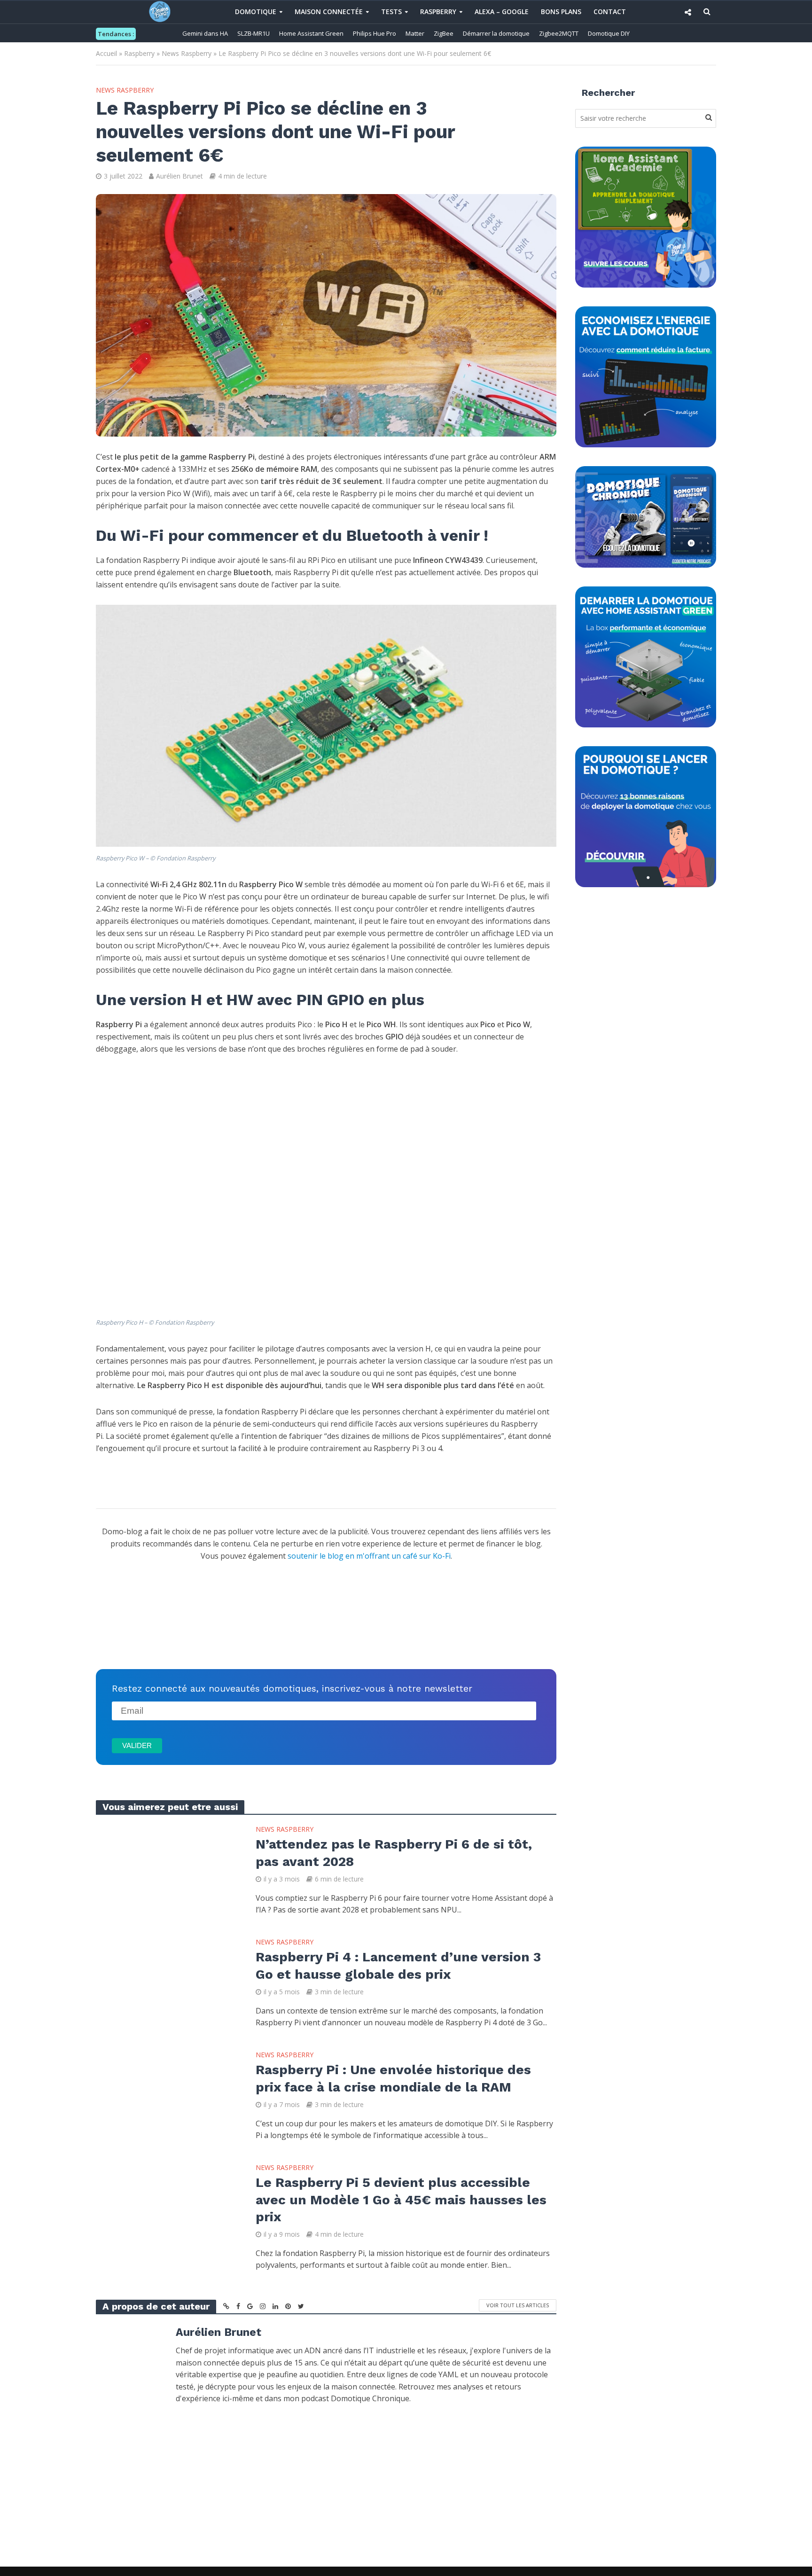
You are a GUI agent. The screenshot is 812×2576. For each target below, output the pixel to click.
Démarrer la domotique (496, 33)
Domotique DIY (609, 33)
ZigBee (444, 33)
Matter (415, 33)
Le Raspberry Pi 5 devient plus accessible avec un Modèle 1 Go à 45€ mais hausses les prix (401, 2199)
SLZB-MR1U (254, 33)
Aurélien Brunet (180, 176)
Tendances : (116, 34)
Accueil (106, 53)
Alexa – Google (502, 12)
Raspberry (438, 12)
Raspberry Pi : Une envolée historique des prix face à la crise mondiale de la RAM (393, 2078)
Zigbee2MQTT (559, 33)
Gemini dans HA (205, 33)
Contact (610, 12)
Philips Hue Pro (375, 33)
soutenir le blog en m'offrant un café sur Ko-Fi (369, 1556)
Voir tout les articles (518, 2305)
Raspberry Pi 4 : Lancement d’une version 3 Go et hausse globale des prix (398, 1965)
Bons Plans (561, 12)
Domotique (256, 12)
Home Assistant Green (311, 33)
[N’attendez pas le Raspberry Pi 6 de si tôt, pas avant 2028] (166, 1870)
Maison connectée (329, 12)
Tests (391, 12)
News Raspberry (187, 53)
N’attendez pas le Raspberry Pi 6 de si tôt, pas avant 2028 (394, 1853)
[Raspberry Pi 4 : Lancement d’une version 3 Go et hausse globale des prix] (166, 1983)
